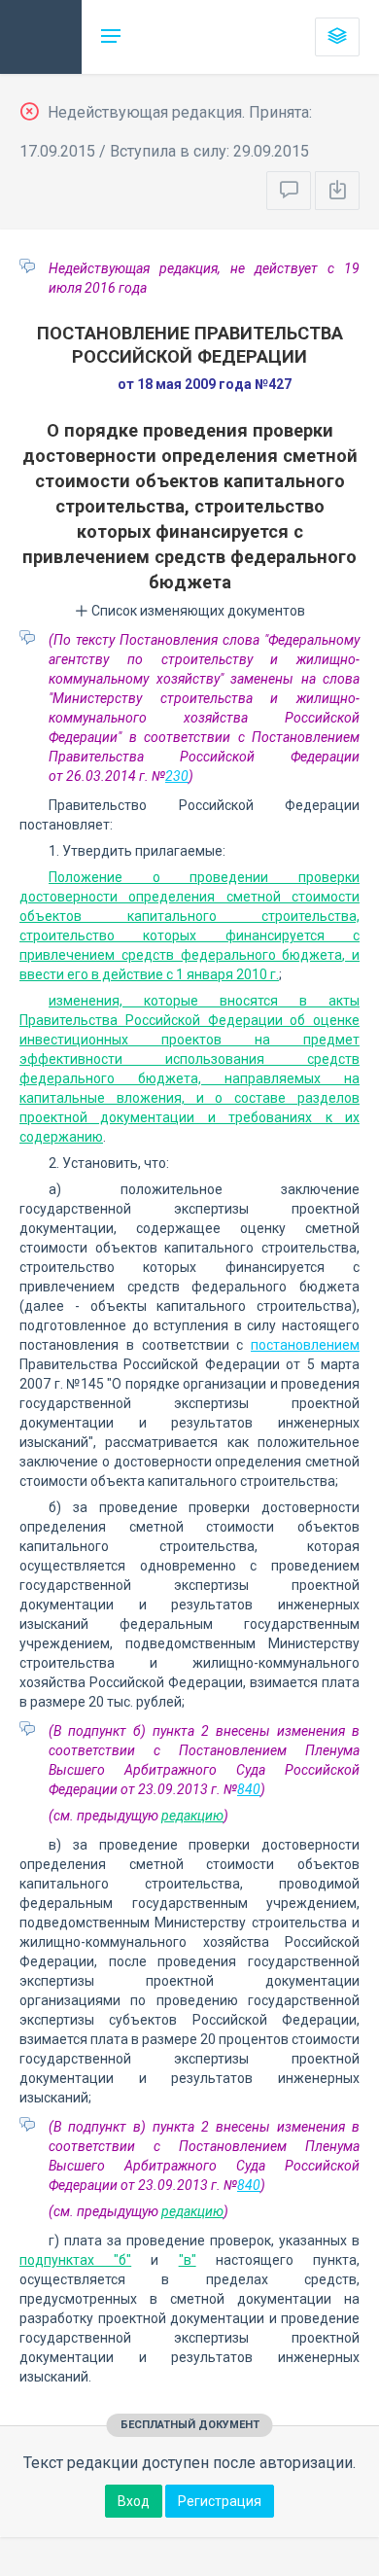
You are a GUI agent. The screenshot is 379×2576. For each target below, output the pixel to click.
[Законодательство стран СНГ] (41, 37)
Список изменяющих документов (197, 611)
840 (249, 1789)
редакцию (192, 1816)
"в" (188, 2260)
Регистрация (220, 2501)
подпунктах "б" (75, 2260)
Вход (134, 2501)
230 (177, 776)
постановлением (305, 1345)
